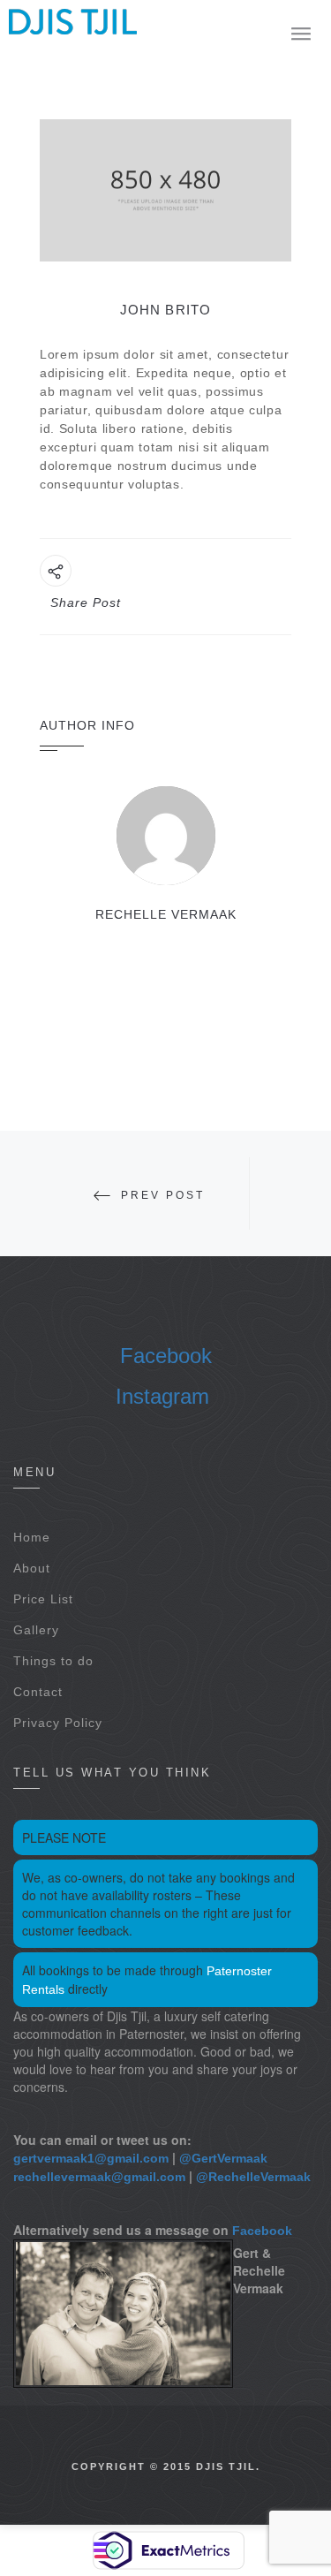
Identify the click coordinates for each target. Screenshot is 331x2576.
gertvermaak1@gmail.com (91, 2158)
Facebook (166, 1356)
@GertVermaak (223, 2158)
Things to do (53, 1661)
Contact (38, 1692)
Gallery (36, 1630)
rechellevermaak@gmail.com (99, 2177)
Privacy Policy (58, 1723)
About (32, 1568)
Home (32, 1537)
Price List (43, 1599)
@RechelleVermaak (253, 2177)
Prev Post (163, 1195)
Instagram (162, 1396)
